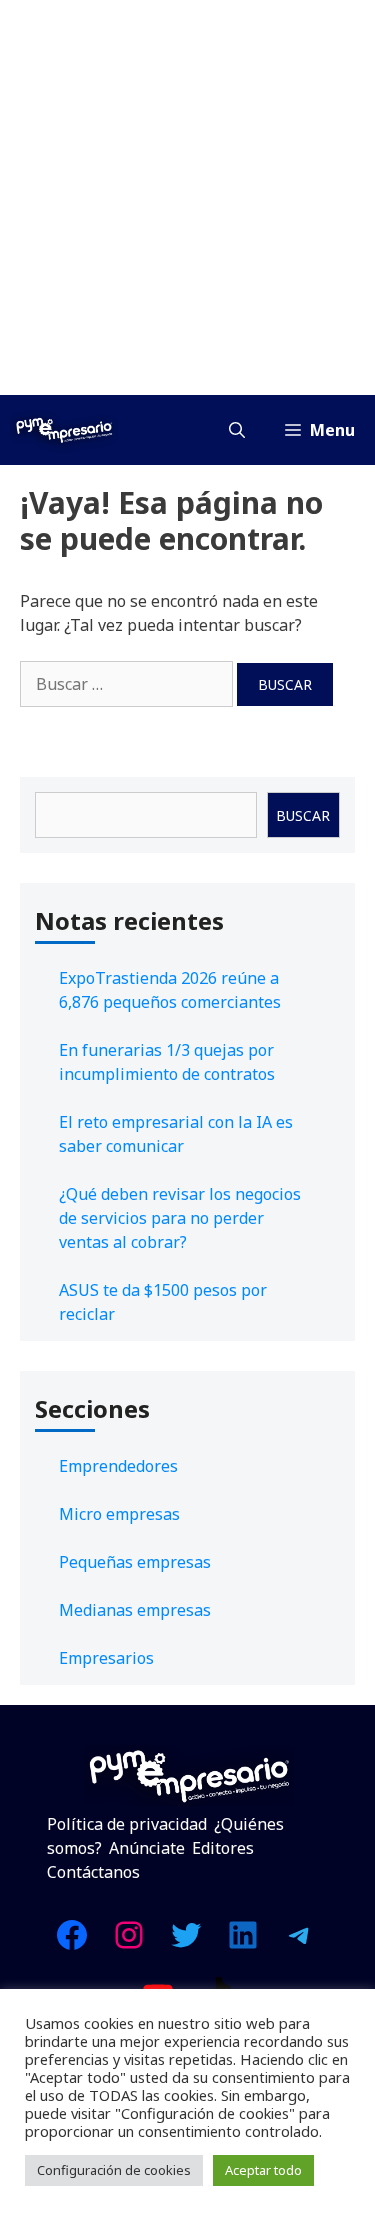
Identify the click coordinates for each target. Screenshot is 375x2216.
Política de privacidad (127, 1824)
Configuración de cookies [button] (114, 2170)
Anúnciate (147, 1848)
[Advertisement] (187, 197)
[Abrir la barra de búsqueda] (237, 430)
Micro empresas (119, 1514)
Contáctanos (93, 1872)
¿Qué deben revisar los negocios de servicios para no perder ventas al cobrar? (180, 1218)
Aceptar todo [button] (263, 2170)
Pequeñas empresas (135, 1562)
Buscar (303, 815)
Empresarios (106, 1658)
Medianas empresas (135, 1610)
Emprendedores (118, 1466)
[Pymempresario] (64, 430)
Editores (223, 1848)
